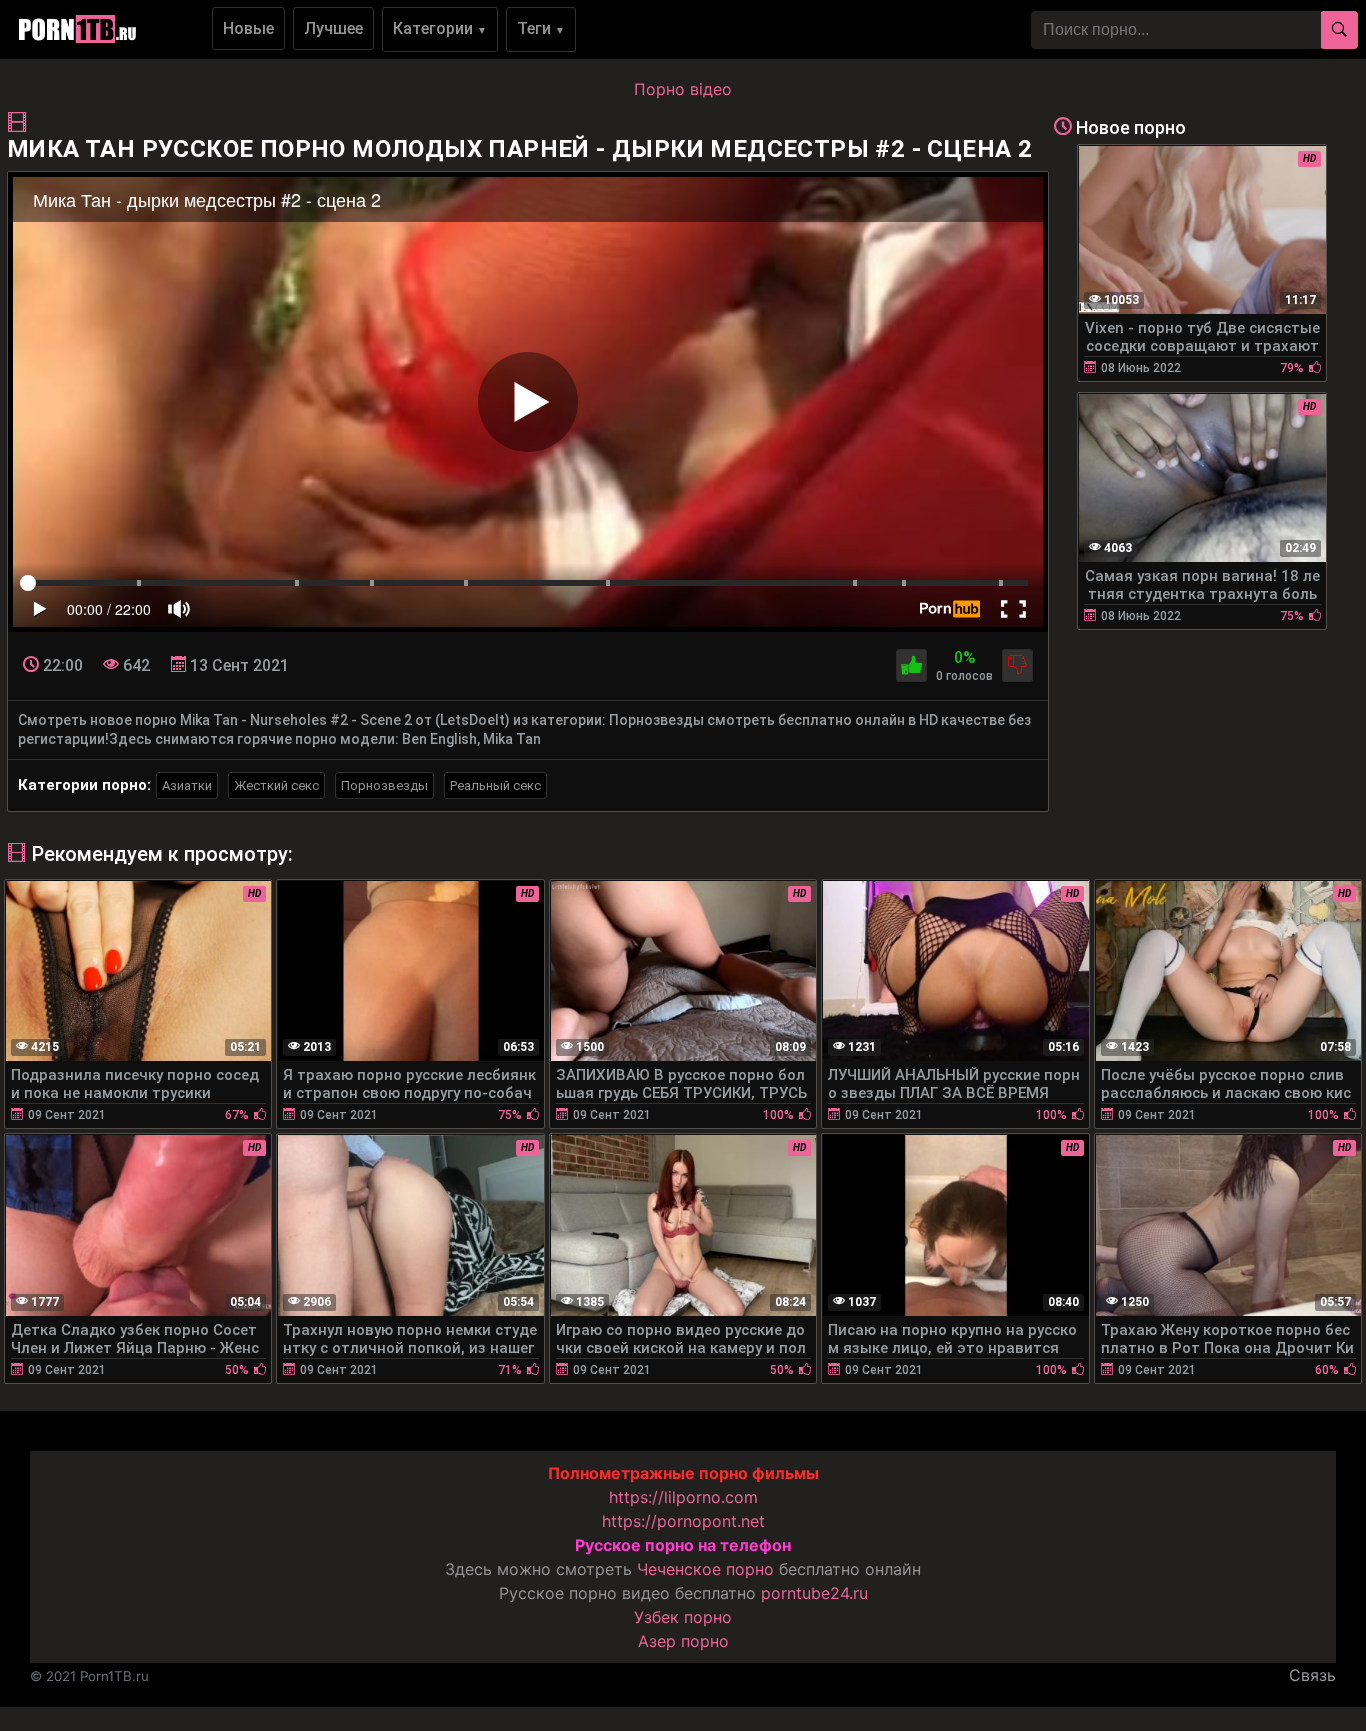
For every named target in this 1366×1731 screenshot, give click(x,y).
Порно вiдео (683, 89)
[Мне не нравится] (1017, 665)
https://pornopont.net (683, 1521)
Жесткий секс (276, 785)
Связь (1312, 1675)
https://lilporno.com (683, 1497)
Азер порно (683, 1641)
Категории (440, 28)
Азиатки (187, 785)
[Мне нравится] (911, 665)
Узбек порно (683, 1617)
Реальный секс (495, 785)
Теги (541, 28)
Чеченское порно (705, 1569)
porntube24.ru (814, 1593)
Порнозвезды (384, 785)
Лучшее (333, 28)
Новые (248, 28)
